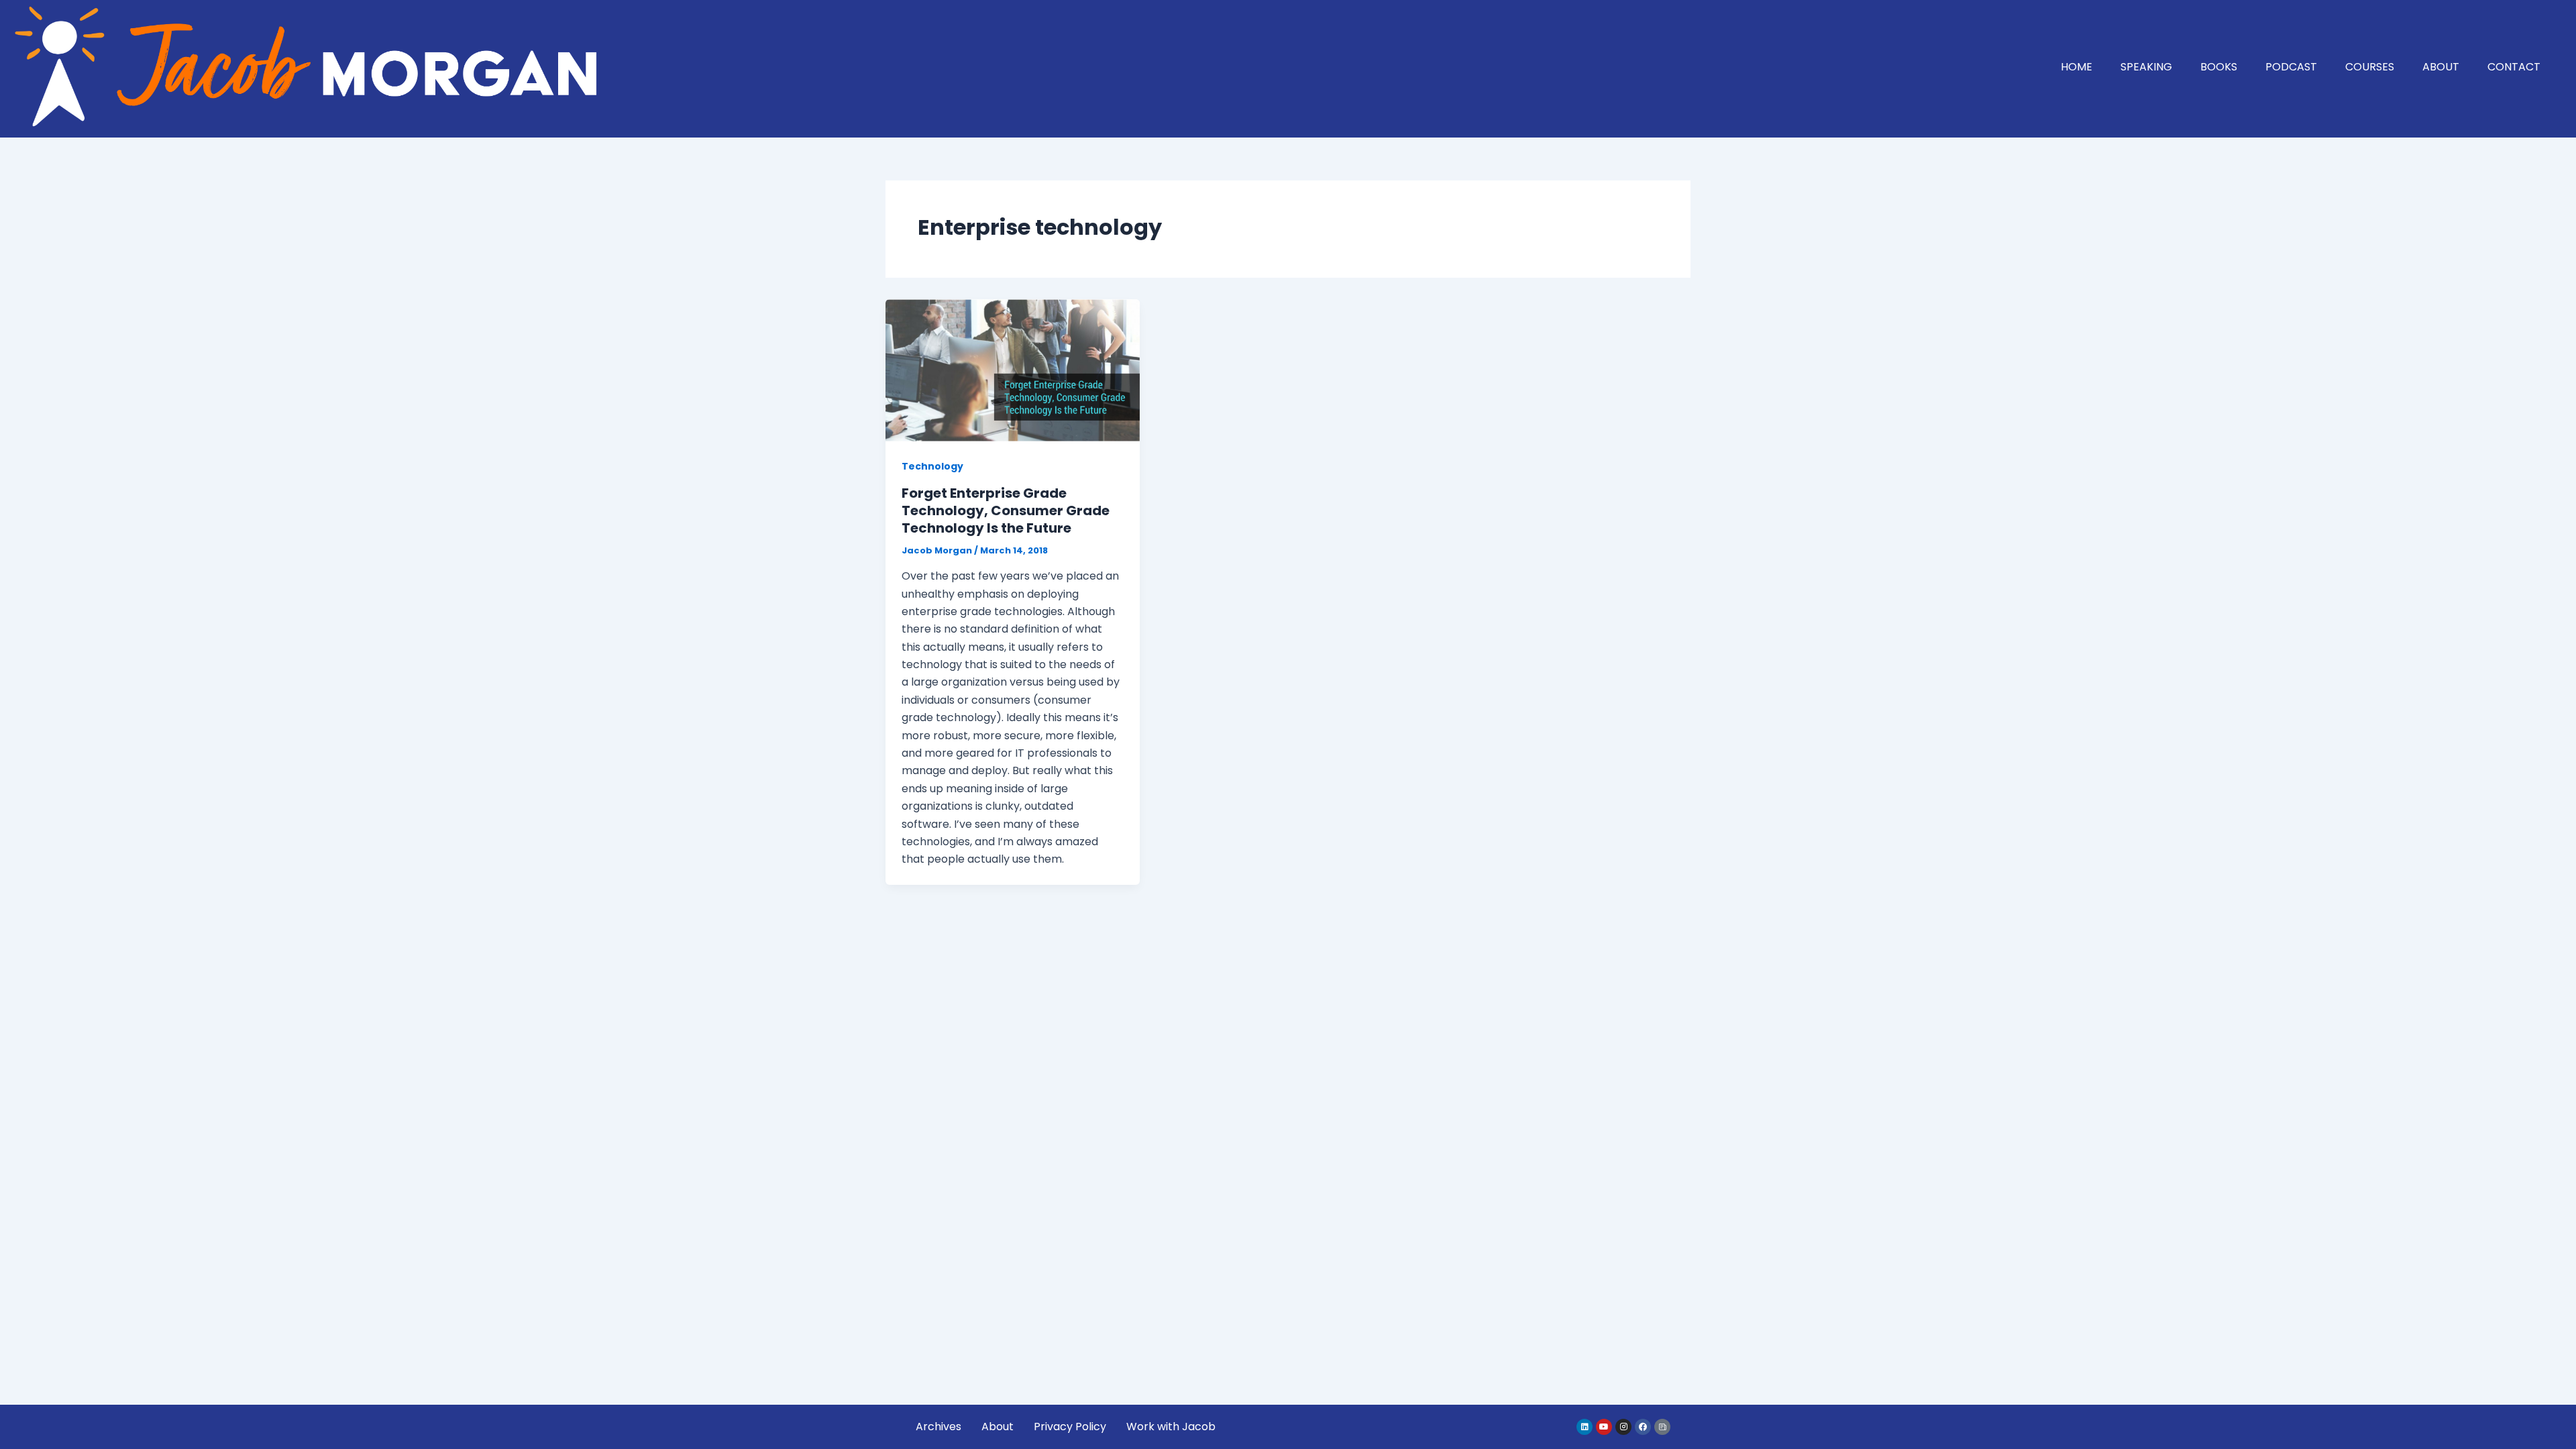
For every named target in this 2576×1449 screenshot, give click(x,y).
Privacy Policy (1070, 1427)
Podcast (2291, 67)
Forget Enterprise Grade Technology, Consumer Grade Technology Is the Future (1006, 511)
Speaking (2146, 67)
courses (2370, 67)
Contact (2514, 67)
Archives (938, 1427)
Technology (932, 466)
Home (2077, 67)
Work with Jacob (1171, 1427)
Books (2219, 67)
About (2441, 67)
